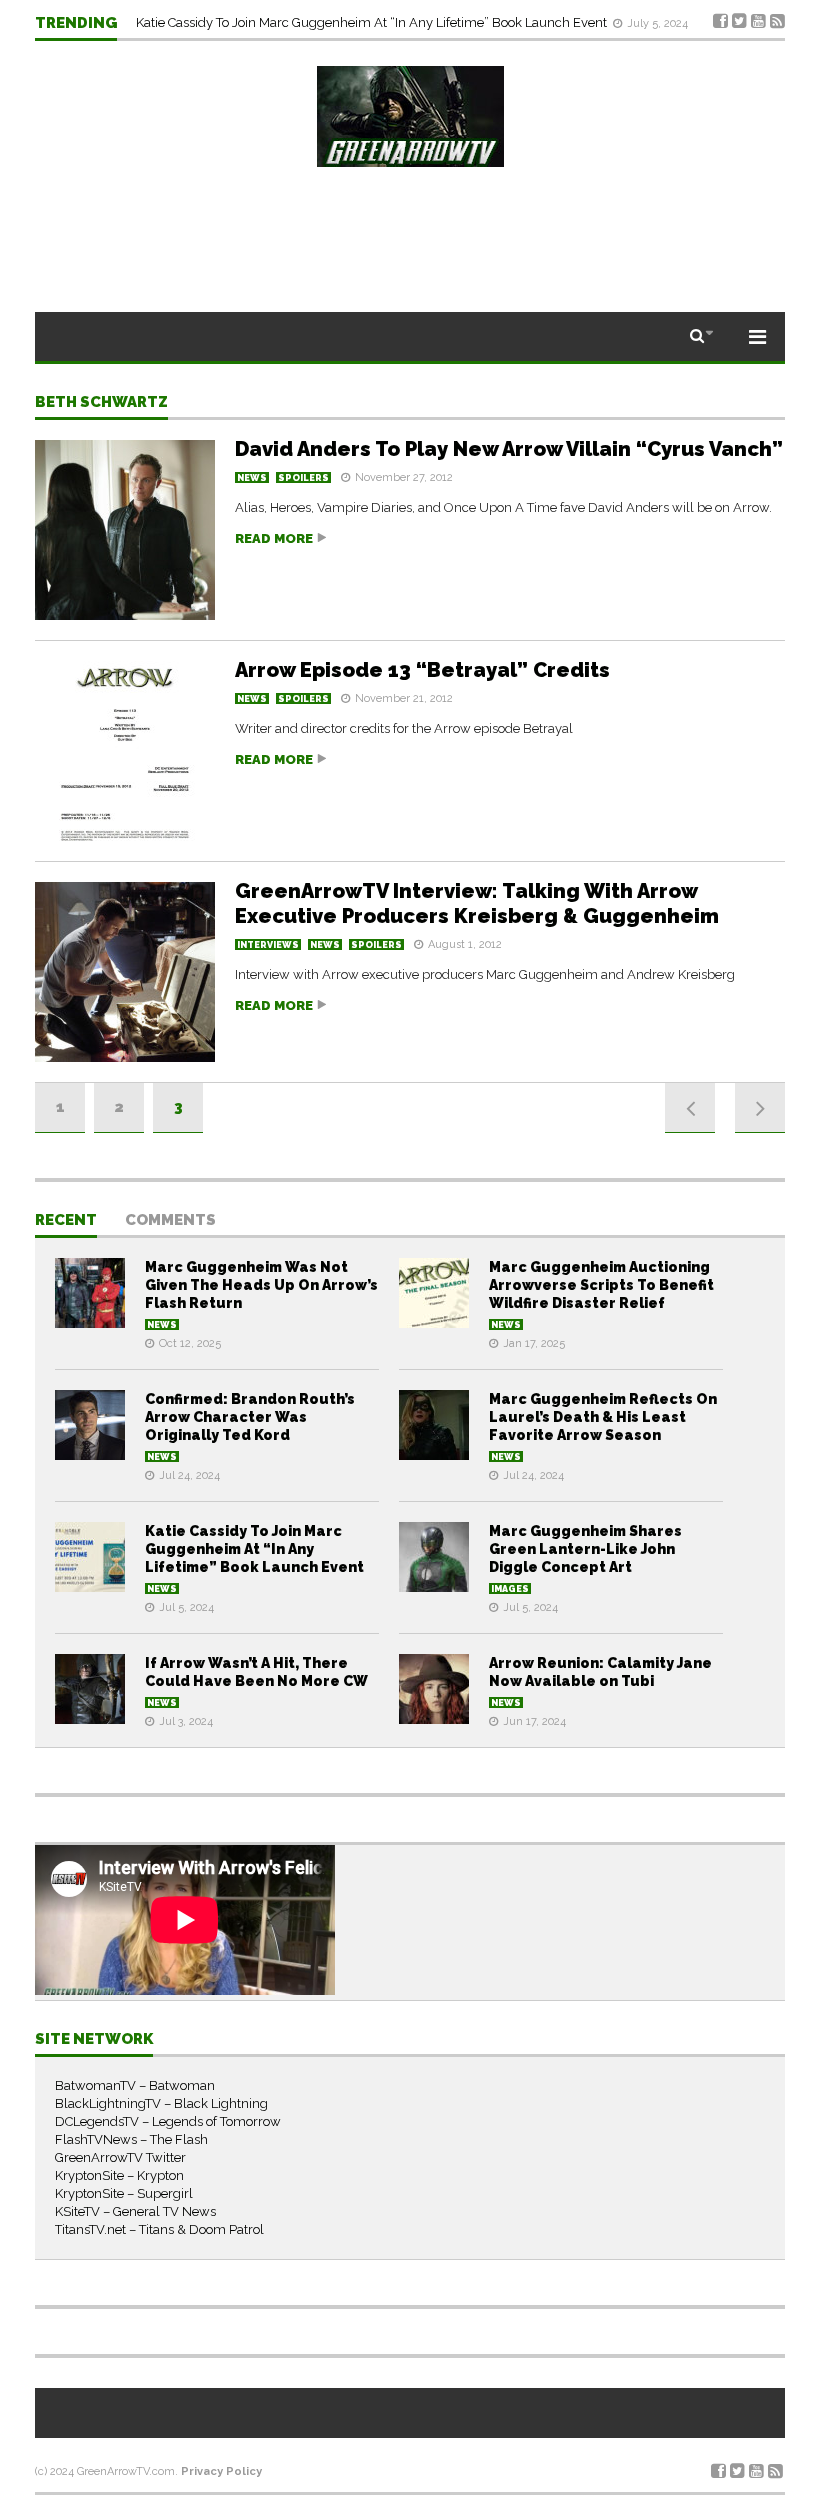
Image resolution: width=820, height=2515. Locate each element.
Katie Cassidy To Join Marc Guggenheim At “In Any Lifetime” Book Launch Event (373, 22)
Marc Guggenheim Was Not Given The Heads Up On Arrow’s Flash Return (261, 1285)
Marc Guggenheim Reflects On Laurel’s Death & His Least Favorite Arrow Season (603, 1417)
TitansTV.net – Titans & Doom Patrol (159, 2229)
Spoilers (303, 478)
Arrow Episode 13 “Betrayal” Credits (422, 670)
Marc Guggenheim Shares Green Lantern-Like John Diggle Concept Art (585, 1549)
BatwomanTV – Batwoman (135, 2085)
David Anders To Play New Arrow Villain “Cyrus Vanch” (509, 449)
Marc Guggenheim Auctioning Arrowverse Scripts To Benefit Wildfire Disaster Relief (601, 1285)
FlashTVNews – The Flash (131, 2139)
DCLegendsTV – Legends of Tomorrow (168, 2121)
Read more (274, 538)
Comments (170, 1221)
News (252, 478)
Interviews (268, 945)
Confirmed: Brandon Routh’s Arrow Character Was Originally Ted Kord (250, 1417)
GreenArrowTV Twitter (120, 2157)
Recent (66, 1221)
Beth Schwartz (101, 403)
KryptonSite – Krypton (119, 2175)
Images (510, 1589)
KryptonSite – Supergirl (124, 2193)
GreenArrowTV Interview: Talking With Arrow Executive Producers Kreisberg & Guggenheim (477, 903)
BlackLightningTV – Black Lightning (161, 2103)
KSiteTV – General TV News (135, 2211)
